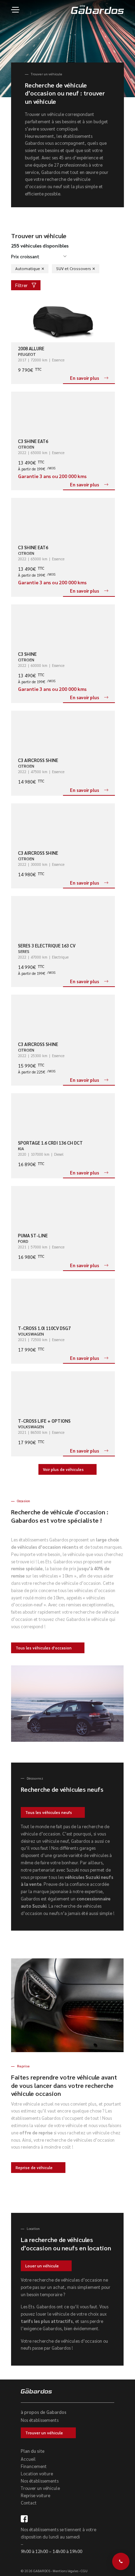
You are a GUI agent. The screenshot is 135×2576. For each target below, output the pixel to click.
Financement (34, 2466)
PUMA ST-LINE (33, 1235)
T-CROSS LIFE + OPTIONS (44, 1421)
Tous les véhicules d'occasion (44, 1648)
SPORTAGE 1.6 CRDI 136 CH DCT (50, 1143)
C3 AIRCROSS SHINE (38, 760)
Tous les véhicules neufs (49, 1812)
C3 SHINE (27, 654)
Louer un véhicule (42, 2266)
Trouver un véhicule (44, 2433)
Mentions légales (65, 2571)
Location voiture (37, 2473)
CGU (84, 2571)
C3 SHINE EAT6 (33, 441)
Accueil (28, 2459)
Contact (29, 2503)
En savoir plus (84, 378)
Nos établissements (40, 2420)
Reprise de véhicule (34, 2168)
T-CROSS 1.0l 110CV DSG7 (44, 1328)
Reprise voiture (35, 2495)
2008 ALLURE (31, 348)
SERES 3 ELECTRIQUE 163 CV (47, 946)
